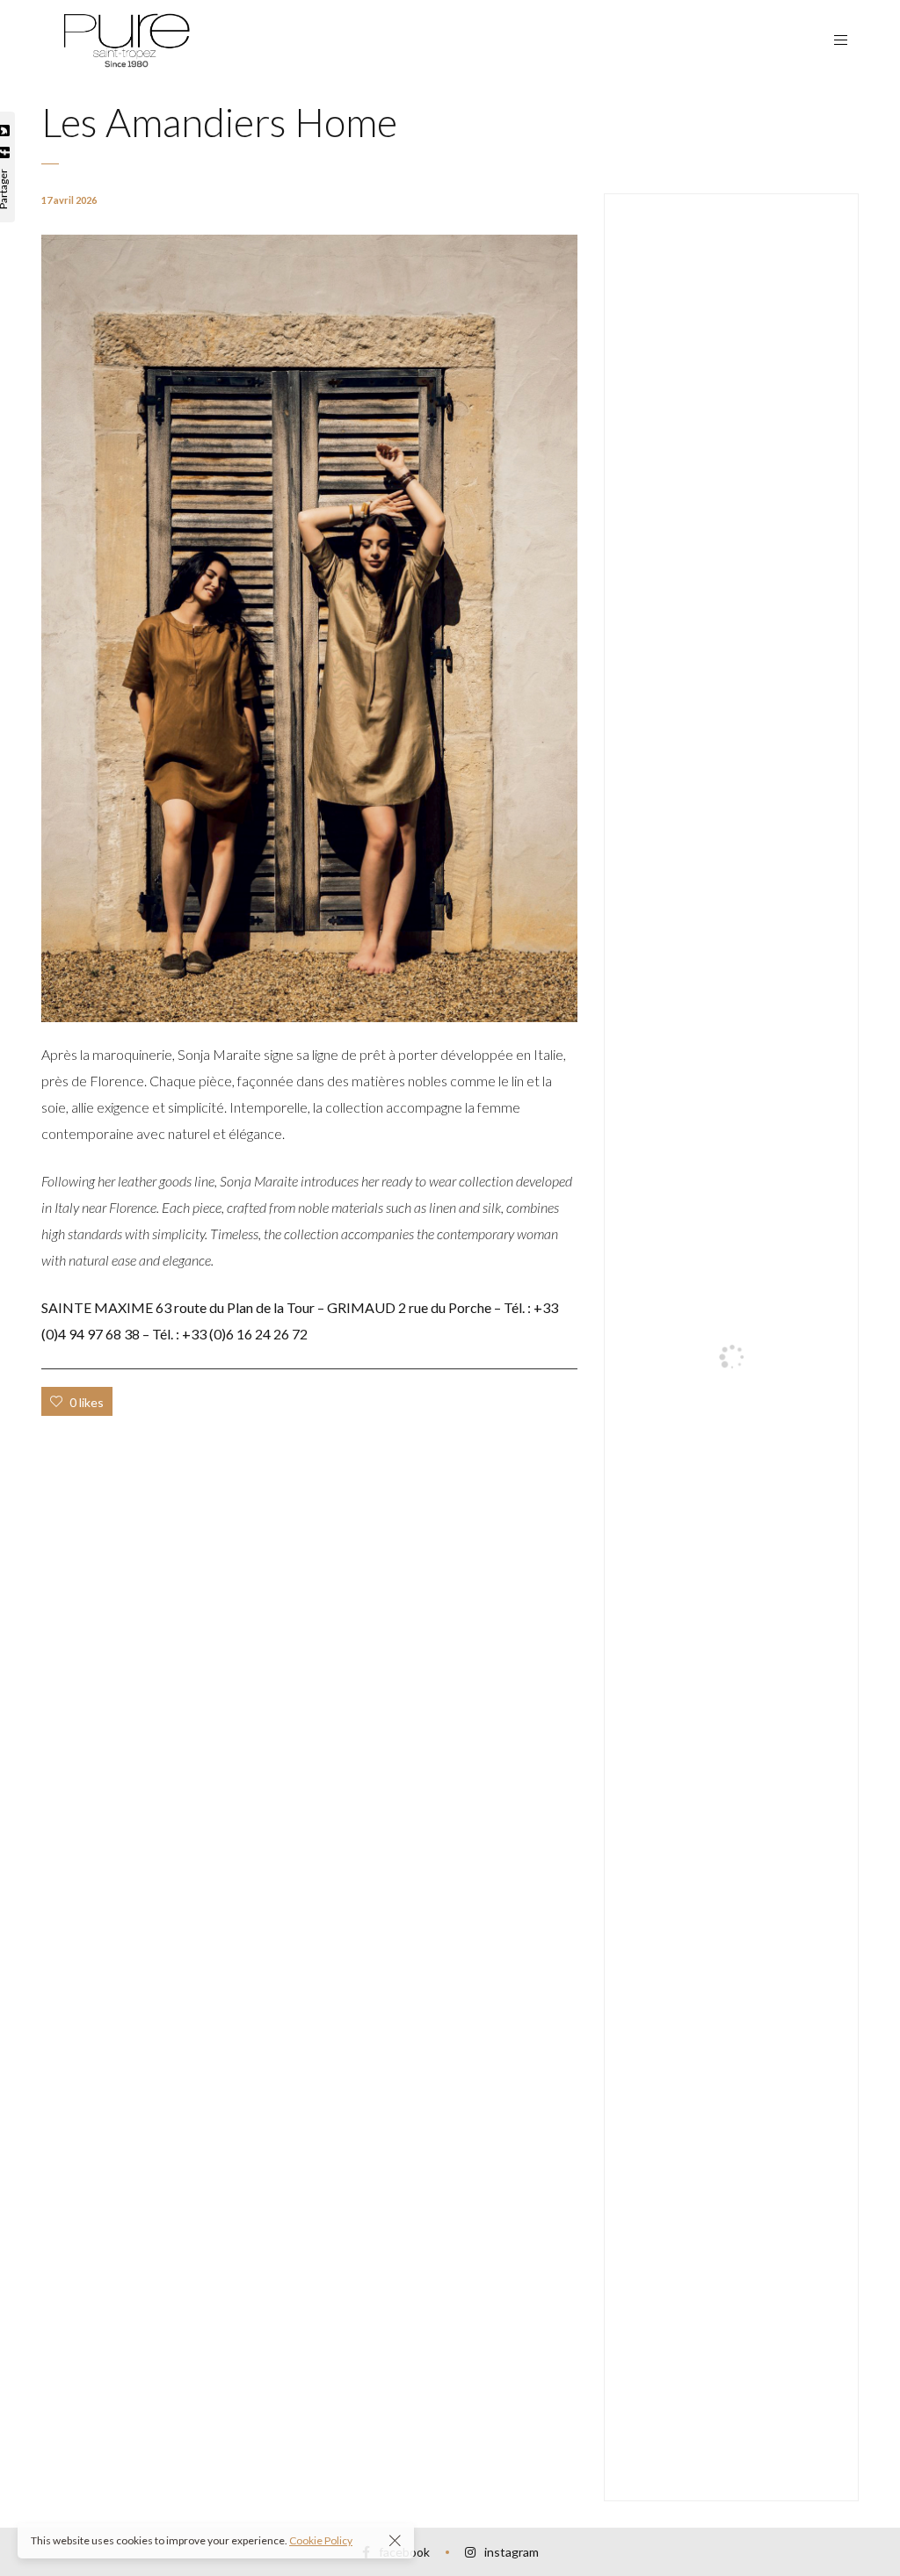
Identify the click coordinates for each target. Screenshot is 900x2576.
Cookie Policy (321, 2540)
